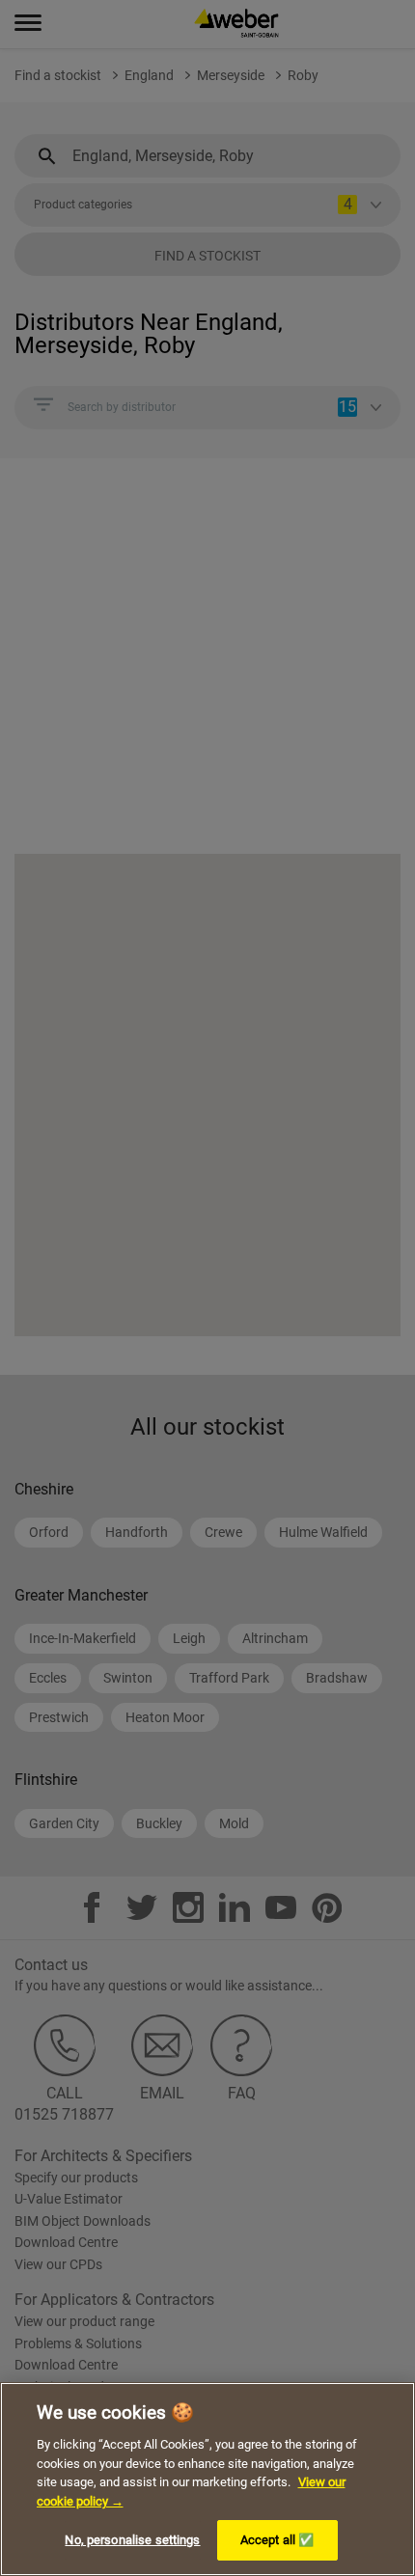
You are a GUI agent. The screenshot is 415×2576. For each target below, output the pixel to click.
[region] (207, 2479)
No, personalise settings (132, 2540)
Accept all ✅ (277, 2540)
